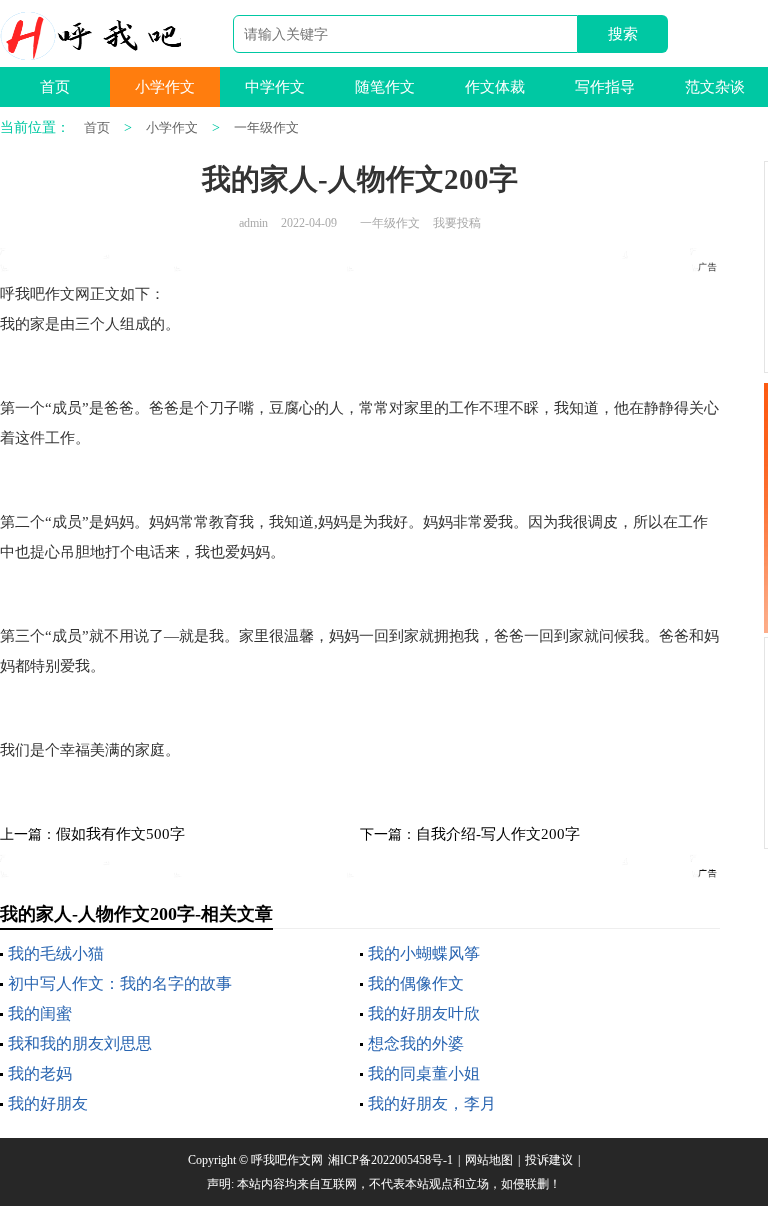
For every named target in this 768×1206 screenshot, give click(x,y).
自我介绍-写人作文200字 (498, 834)
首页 (55, 87)
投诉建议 (549, 1160)
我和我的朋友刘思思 (80, 1043)
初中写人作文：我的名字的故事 (120, 983)
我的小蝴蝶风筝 (424, 953)
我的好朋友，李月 (432, 1103)
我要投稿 (457, 223)
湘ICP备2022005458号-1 (390, 1160)
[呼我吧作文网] (90, 36)
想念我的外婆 (416, 1043)
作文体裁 (495, 87)
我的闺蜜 (40, 1013)
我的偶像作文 (416, 983)
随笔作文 (385, 87)
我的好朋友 (48, 1103)
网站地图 (489, 1160)
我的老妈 (40, 1073)
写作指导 (605, 87)
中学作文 (275, 87)
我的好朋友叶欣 (424, 1013)
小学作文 (165, 87)
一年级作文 (266, 127)
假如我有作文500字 (120, 834)
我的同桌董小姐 (424, 1073)
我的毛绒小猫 (56, 953)
